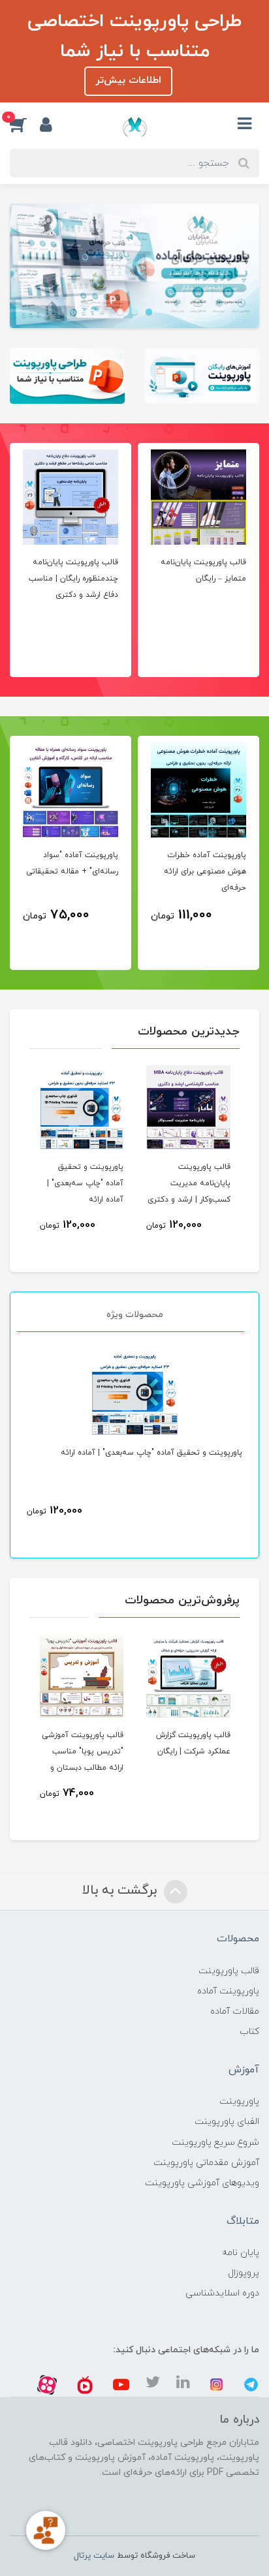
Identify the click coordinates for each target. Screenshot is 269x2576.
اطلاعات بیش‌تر (128, 81)
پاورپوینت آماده (228, 1991)
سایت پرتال (94, 2556)
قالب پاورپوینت (229, 1971)
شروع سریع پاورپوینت (215, 2143)
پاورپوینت (239, 2101)
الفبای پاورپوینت (227, 2122)
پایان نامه (241, 2253)
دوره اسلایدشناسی (222, 2293)
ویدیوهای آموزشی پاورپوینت (202, 2183)
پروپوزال (244, 2273)
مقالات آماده (235, 2011)
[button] (25, 124)
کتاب (249, 2032)
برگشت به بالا (121, 1890)
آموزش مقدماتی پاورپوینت (206, 2163)
